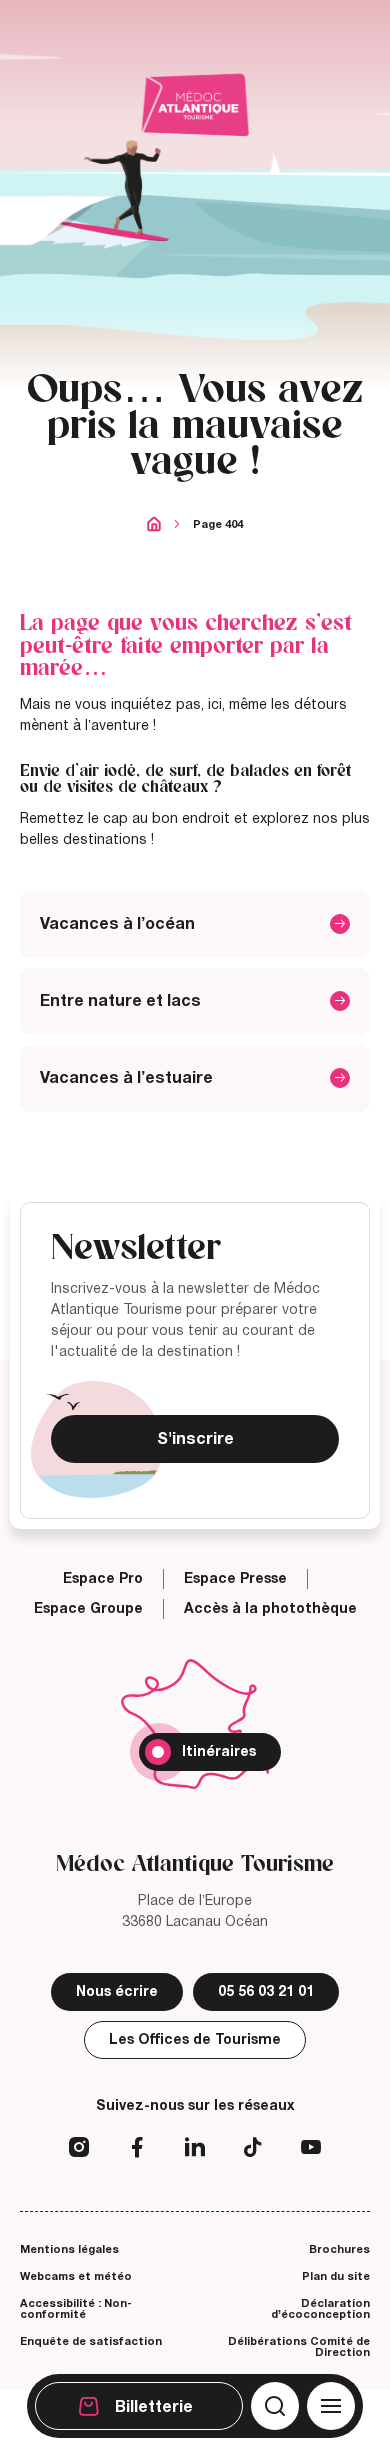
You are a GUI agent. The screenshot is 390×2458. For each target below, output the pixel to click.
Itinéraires (219, 1751)
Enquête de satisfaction (91, 2341)
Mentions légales (69, 2249)
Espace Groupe (88, 1609)
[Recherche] (275, 2406)
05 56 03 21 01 (266, 1991)
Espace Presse (235, 1579)
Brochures (339, 2249)
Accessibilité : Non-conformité (76, 2308)
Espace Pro (103, 1579)
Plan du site (336, 2276)
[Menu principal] (331, 2406)
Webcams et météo (76, 2276)
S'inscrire (195, 1439)
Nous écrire (117, 1991)
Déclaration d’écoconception (320, 2308)
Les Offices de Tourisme (195, 2039)
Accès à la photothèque (270, 1609)
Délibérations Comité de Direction (299, 2346)
